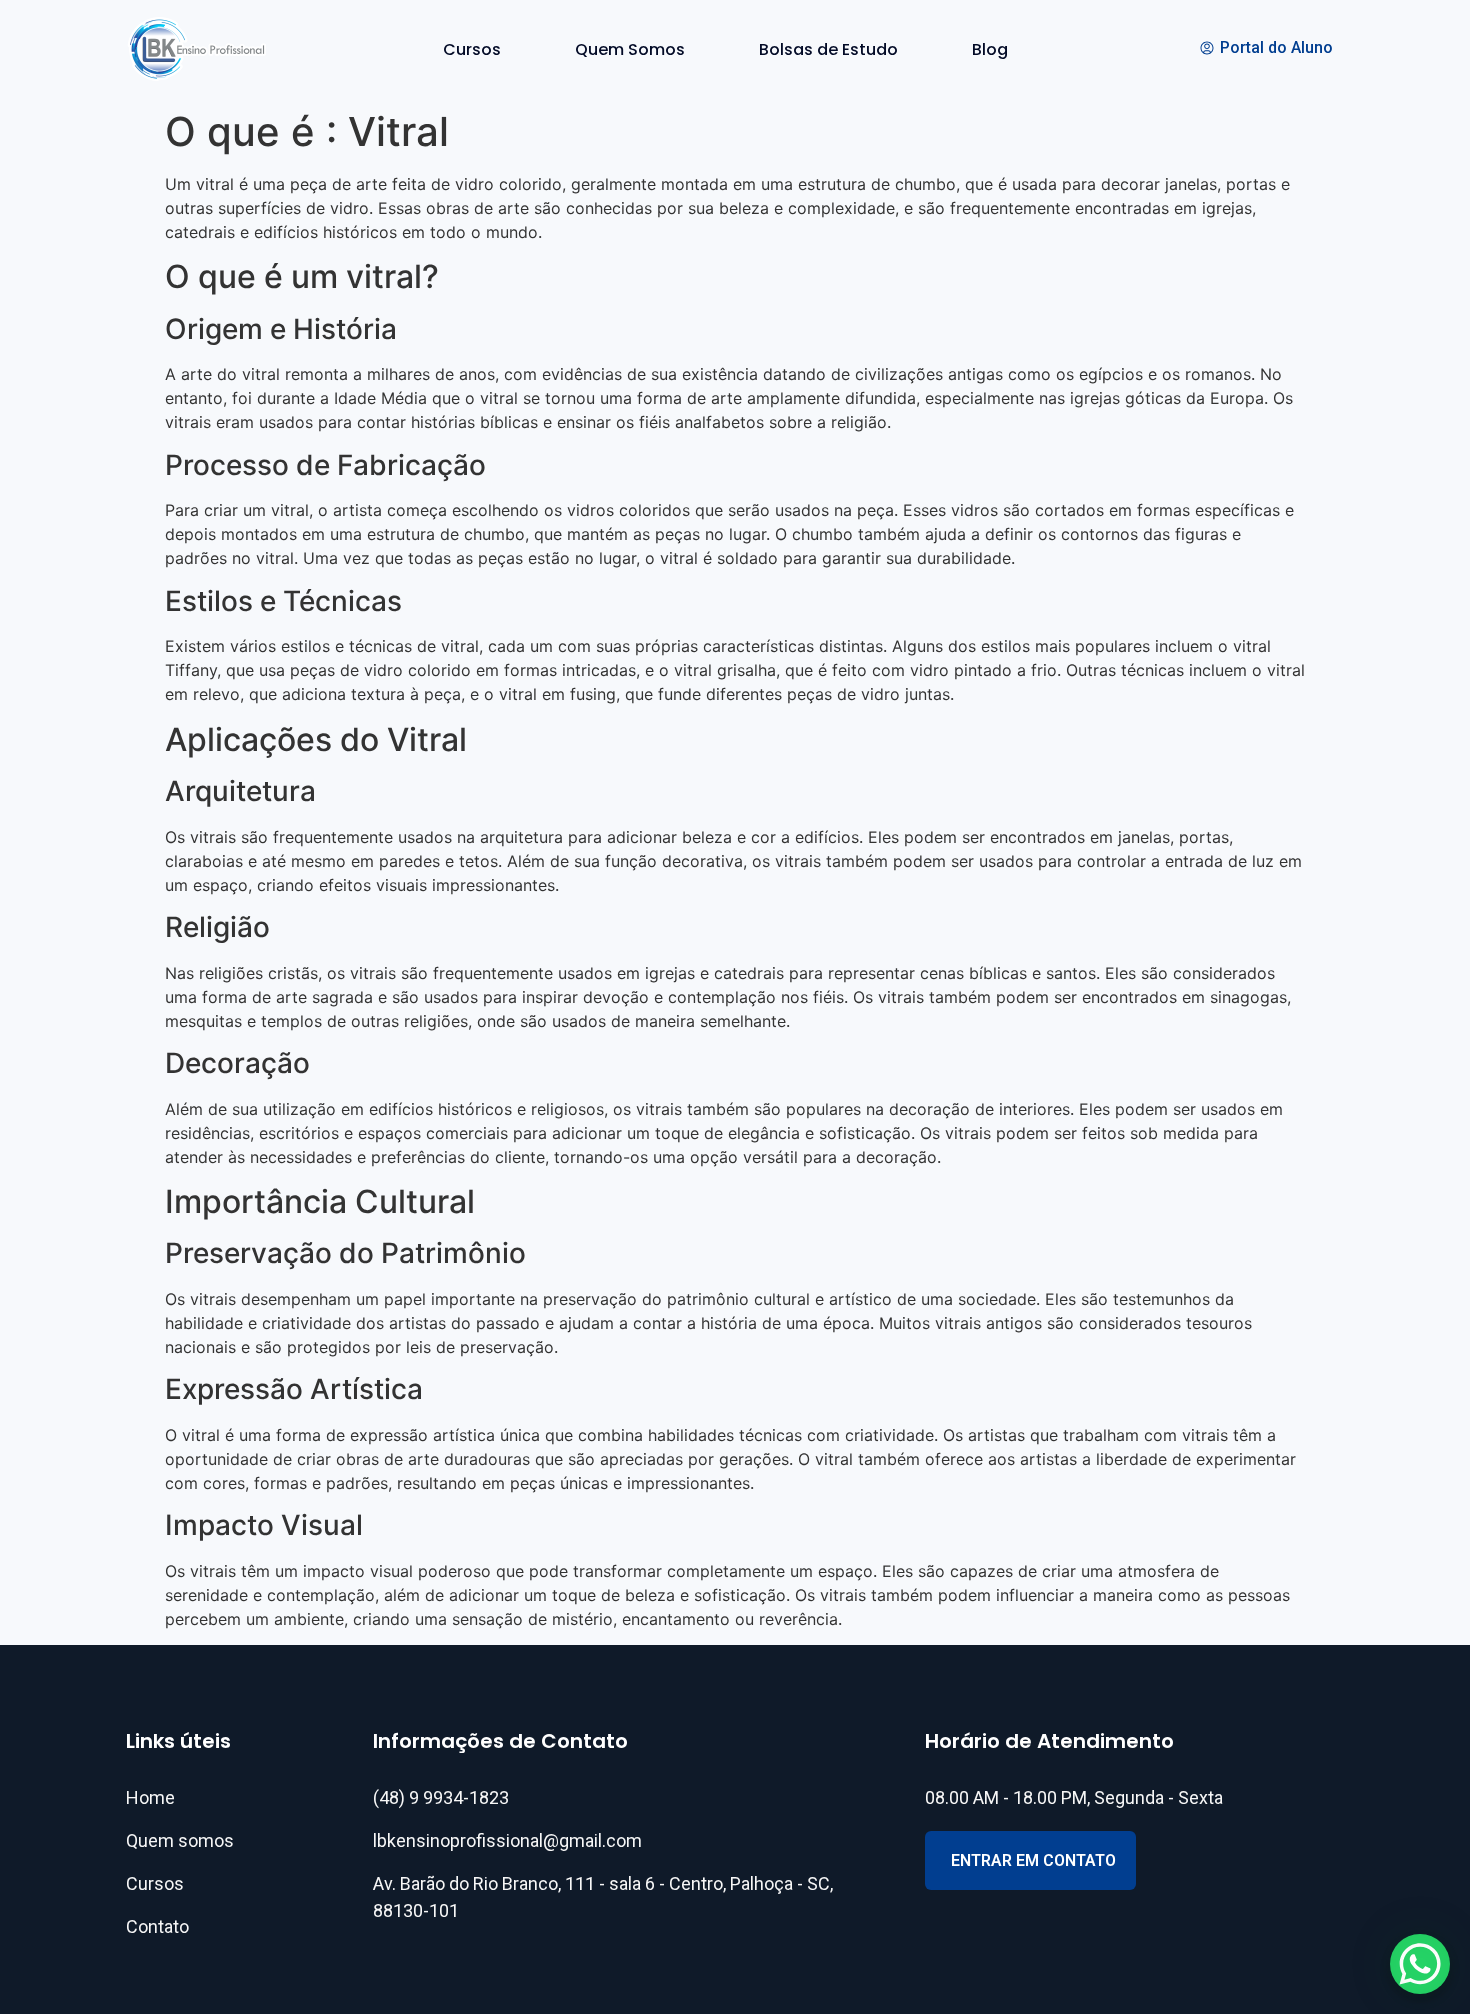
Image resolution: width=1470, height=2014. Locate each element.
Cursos (472, 49)
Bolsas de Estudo (828, 49)
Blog (990, 49)
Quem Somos (630, 49)
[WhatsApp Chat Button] (1420, 1964)
